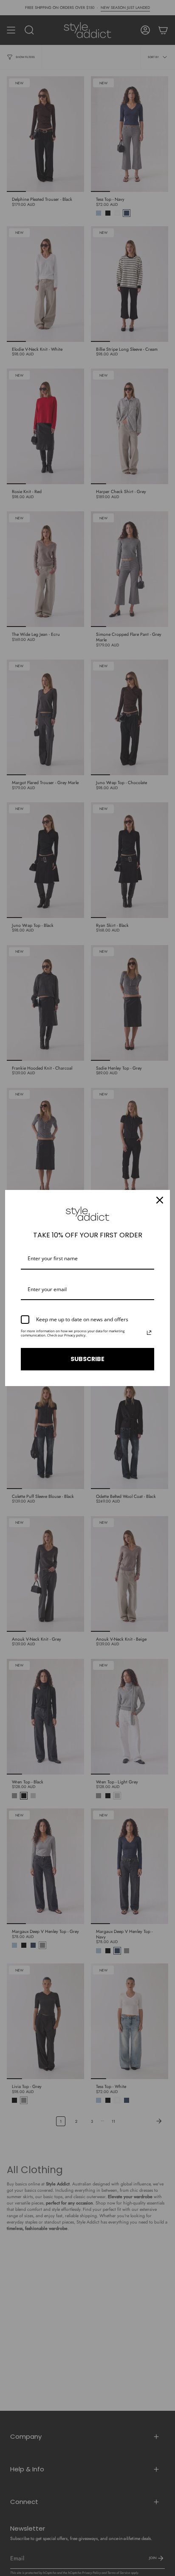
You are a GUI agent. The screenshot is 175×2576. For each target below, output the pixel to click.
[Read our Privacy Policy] (149, 1333)
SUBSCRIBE (87, 1359)
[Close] (160, 1200)
